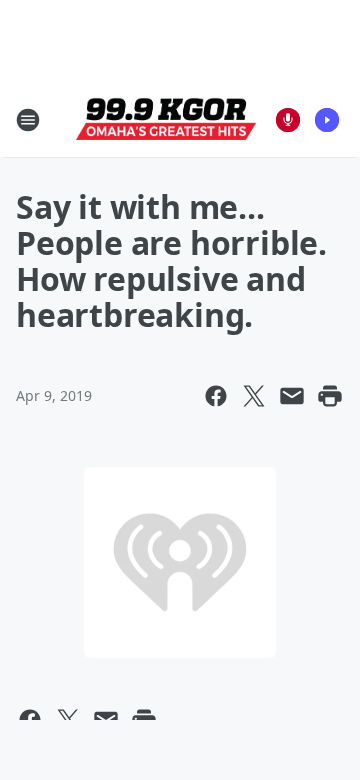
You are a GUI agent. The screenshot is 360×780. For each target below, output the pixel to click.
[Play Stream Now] (327, 120)
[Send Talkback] (288, 120)
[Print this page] (330, 396)
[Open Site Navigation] (28, 120)
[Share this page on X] (254, 396)
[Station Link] (166, 120)
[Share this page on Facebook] (216, 396)
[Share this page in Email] (292, 396)
